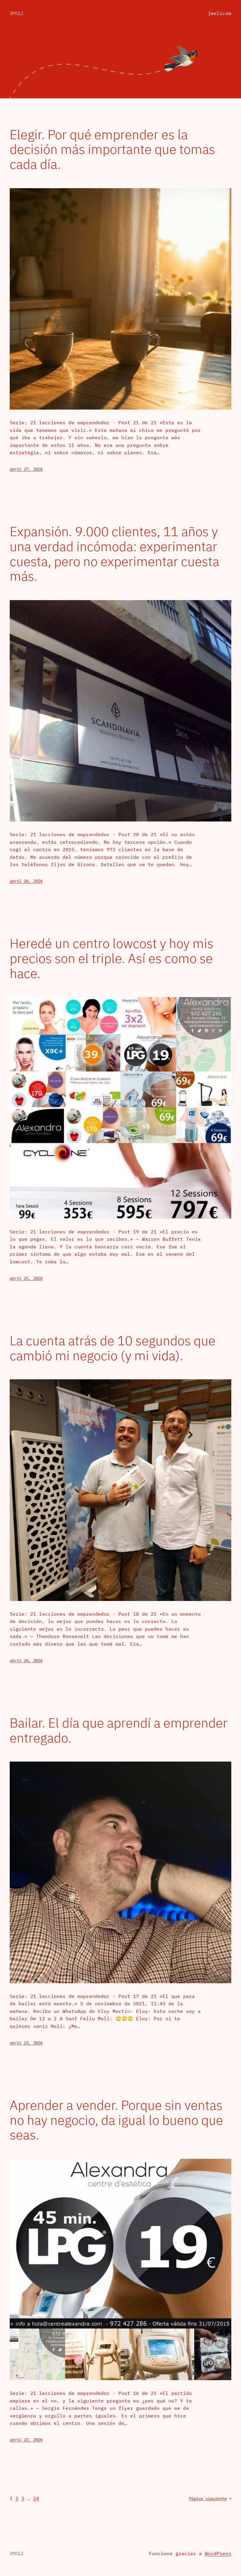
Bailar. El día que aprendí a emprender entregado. (119, 1730)
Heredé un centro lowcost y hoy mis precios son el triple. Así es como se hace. (112, 958)
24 (36, 2498)
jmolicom (220, 13)
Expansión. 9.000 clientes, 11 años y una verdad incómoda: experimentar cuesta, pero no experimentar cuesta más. (114, 554)
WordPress (218, 2553)
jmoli (16, 13)
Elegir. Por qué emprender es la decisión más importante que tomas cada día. (112, 149)
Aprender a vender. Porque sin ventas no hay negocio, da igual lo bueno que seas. (116, 2120)
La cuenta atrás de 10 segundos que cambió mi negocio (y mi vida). (113, 1348)
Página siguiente (210, 2498)
